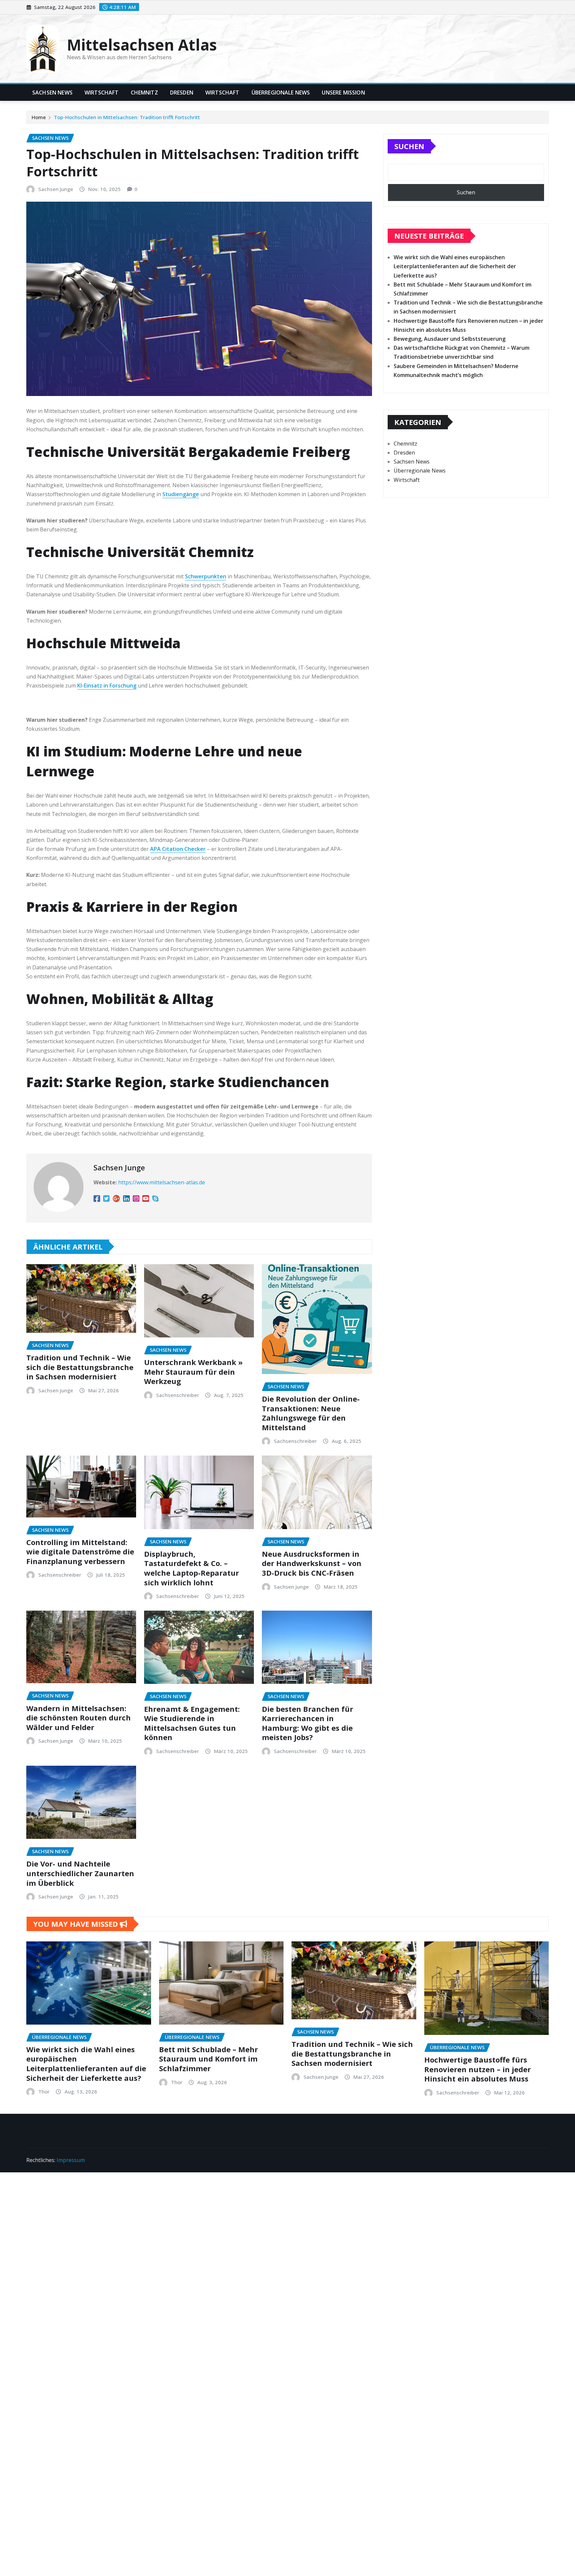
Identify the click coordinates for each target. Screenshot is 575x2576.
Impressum (71, 2160)
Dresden (182, 93)
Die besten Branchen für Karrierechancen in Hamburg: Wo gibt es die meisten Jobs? (307, 1723)
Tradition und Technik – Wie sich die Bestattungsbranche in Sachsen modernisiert (80, 1367)
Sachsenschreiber (178, 1395)
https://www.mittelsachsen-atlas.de (162, 1182)
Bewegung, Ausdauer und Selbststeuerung (450, 339)
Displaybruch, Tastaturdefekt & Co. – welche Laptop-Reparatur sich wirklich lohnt (192, 1568)
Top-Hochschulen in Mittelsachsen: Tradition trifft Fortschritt (127, 117)
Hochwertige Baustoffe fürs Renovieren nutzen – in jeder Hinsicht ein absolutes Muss (478, 2069)
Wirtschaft (102, 93)
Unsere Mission (343, 93)
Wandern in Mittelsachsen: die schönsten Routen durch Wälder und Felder (79, 1718)
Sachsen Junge (56, 189)
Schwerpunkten (206, 576)
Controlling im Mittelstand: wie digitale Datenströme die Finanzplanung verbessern (80, 1552)
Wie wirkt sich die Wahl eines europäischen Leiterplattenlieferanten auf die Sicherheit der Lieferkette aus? (455, 266)
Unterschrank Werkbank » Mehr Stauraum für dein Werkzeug (193, 1372)
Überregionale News (281, 93)
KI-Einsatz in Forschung (107, 686)
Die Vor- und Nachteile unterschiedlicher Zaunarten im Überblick (80, 1873)
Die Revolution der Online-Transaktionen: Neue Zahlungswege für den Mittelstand (311, 1413)
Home (39, 117)
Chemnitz (144, 93)
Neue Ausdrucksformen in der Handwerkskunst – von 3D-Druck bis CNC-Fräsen (312, 1563)
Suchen (409, 146)
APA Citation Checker (178, 849)
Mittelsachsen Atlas (142, 45)
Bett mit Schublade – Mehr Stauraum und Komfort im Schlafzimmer (208, 2059)
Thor (44, 2091)
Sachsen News (52, 93)
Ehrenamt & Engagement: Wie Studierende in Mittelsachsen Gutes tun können (192, 1723)
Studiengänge (181, 494)
